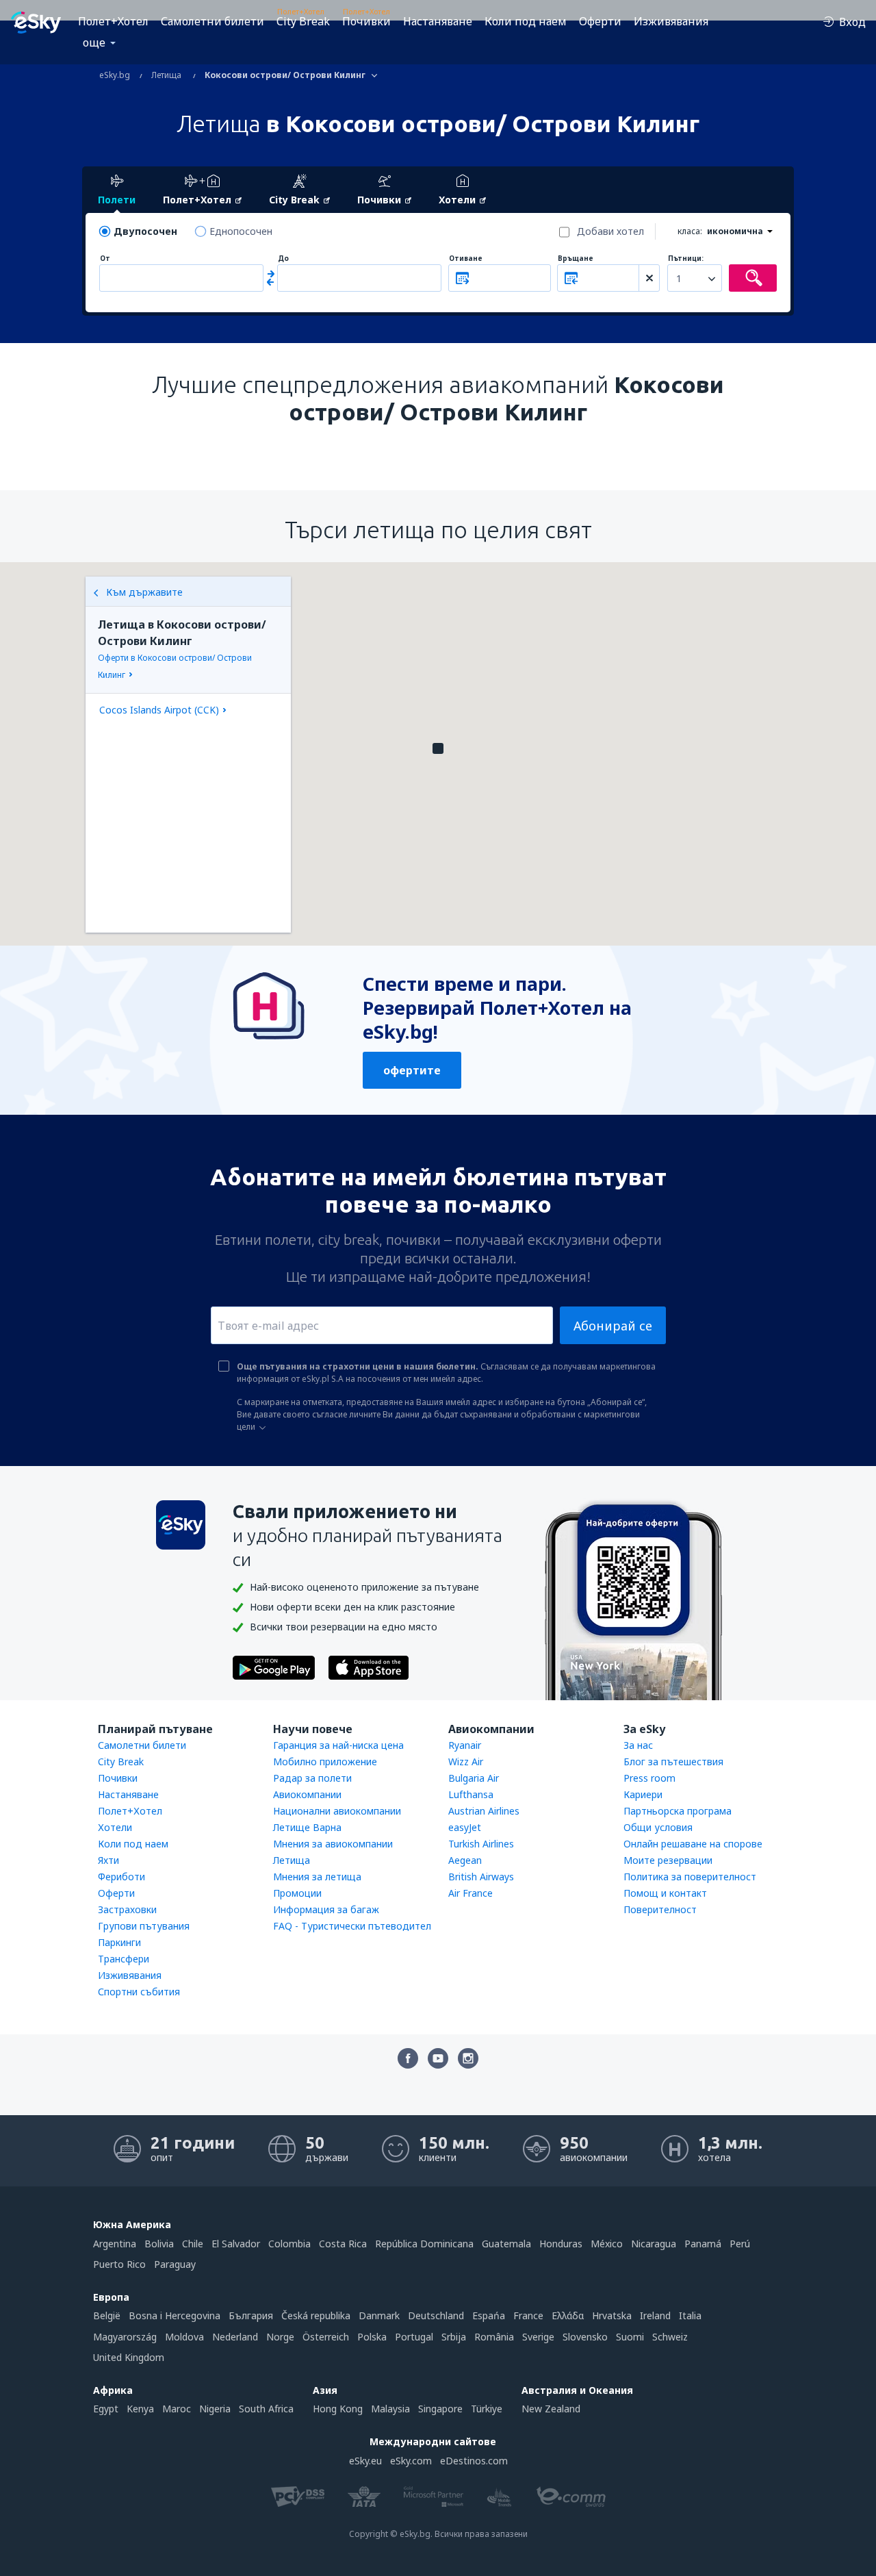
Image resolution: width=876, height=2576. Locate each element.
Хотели (115, 1827)
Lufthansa (471, 1794)
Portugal (414, 2337)
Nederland (235, 2337)
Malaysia (390, 2409)
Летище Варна (307, 1827)
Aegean (465, 1860)
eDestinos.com (474, 2461)
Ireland (655, 2315)
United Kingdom (129, 2357)
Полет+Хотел (113, 21)
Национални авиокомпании (337, 1811)
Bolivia (159, 2244)
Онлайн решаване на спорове (693, 1844)
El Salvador (236, 2244)
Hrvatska (612, 2315)
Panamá (703, 2244)
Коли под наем (526, 21)
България (251, 2315)
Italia (690, 2315)
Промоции (297, 1893)
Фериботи (121, 1877)
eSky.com (411, 2461)
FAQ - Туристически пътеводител (352, 1926)
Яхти (108, 1860)
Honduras (561, 2244)
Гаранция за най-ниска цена (338, 1745)
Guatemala (506, 2244)
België (107, 2315)
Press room (649, 1778)
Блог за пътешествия (673, 1761)
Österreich (326, 2337)
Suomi (630, 2337)
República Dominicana (424, 2244)
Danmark (379, 2315)
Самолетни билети (212, 21)
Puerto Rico (119, 2264)
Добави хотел (610, 231)
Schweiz (670, 2337)
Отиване (466, 258)
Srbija (454, 2337)
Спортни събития (139, 1992)
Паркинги (119, 1942)
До (283, 258)
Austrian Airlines (484, 1811)
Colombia (289, 2244)
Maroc (177, 2409)
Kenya (140, 2409)
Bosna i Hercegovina (175, 2315)
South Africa (266, 2409)
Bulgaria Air (474, 1778)
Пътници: (686, 258)
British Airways (481, 1877)
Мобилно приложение (325, 1761)
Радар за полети (312, 1778)
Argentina (115, 2244)
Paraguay (175, 2264)
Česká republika (316, 2315)
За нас (638, 1745)
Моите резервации (668, 1860)
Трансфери (124, 1959)
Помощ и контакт (665, 1893)
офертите (412, 1070)
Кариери (643, 1794)
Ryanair (465, 1745)
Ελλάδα (568, 2315)
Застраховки (127, 1909)
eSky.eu (365, 2461)
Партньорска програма (678, 1811)
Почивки (366, 21)
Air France (471, 1893)
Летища (292, 1860)
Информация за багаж (326, 1909)
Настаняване (438, 21)
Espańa (489, 2315)
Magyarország (125, 2337)
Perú (740, 2244)
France (528, 2315)
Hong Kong (338, 2409)
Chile (193, 2244)
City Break (303, 21)
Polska (372, 2337)
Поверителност (660, 1909)
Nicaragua (654, 2244)
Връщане (576, 258)
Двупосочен (145, 231)
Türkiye (487, 2409)
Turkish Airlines (481, 1844)
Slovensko (585, 2337)
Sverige (538, 2337)
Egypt (106, 2409)
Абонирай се (613, 1326)
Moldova (184, 2337)
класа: (690, 231)
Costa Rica (343, 2244)
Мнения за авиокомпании (333, 1844)
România (494, 2337)
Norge (280, 2337)
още (94, 42)
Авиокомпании (307, 1794)
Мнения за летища (317, 1877)
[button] (438, 748)
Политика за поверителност (690, 1877)
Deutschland (436, 2315)
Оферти (600, 21)
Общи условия (658, 1827)
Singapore (440, 2409)
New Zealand (551, 2409)
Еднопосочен (241, 231)
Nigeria (215, 2409)
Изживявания (671, 21)
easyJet (465, 1827)
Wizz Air (466, 1761)
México (607, 2244)
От (105, 258)
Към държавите (144, 592)
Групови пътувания (144, 1926)
